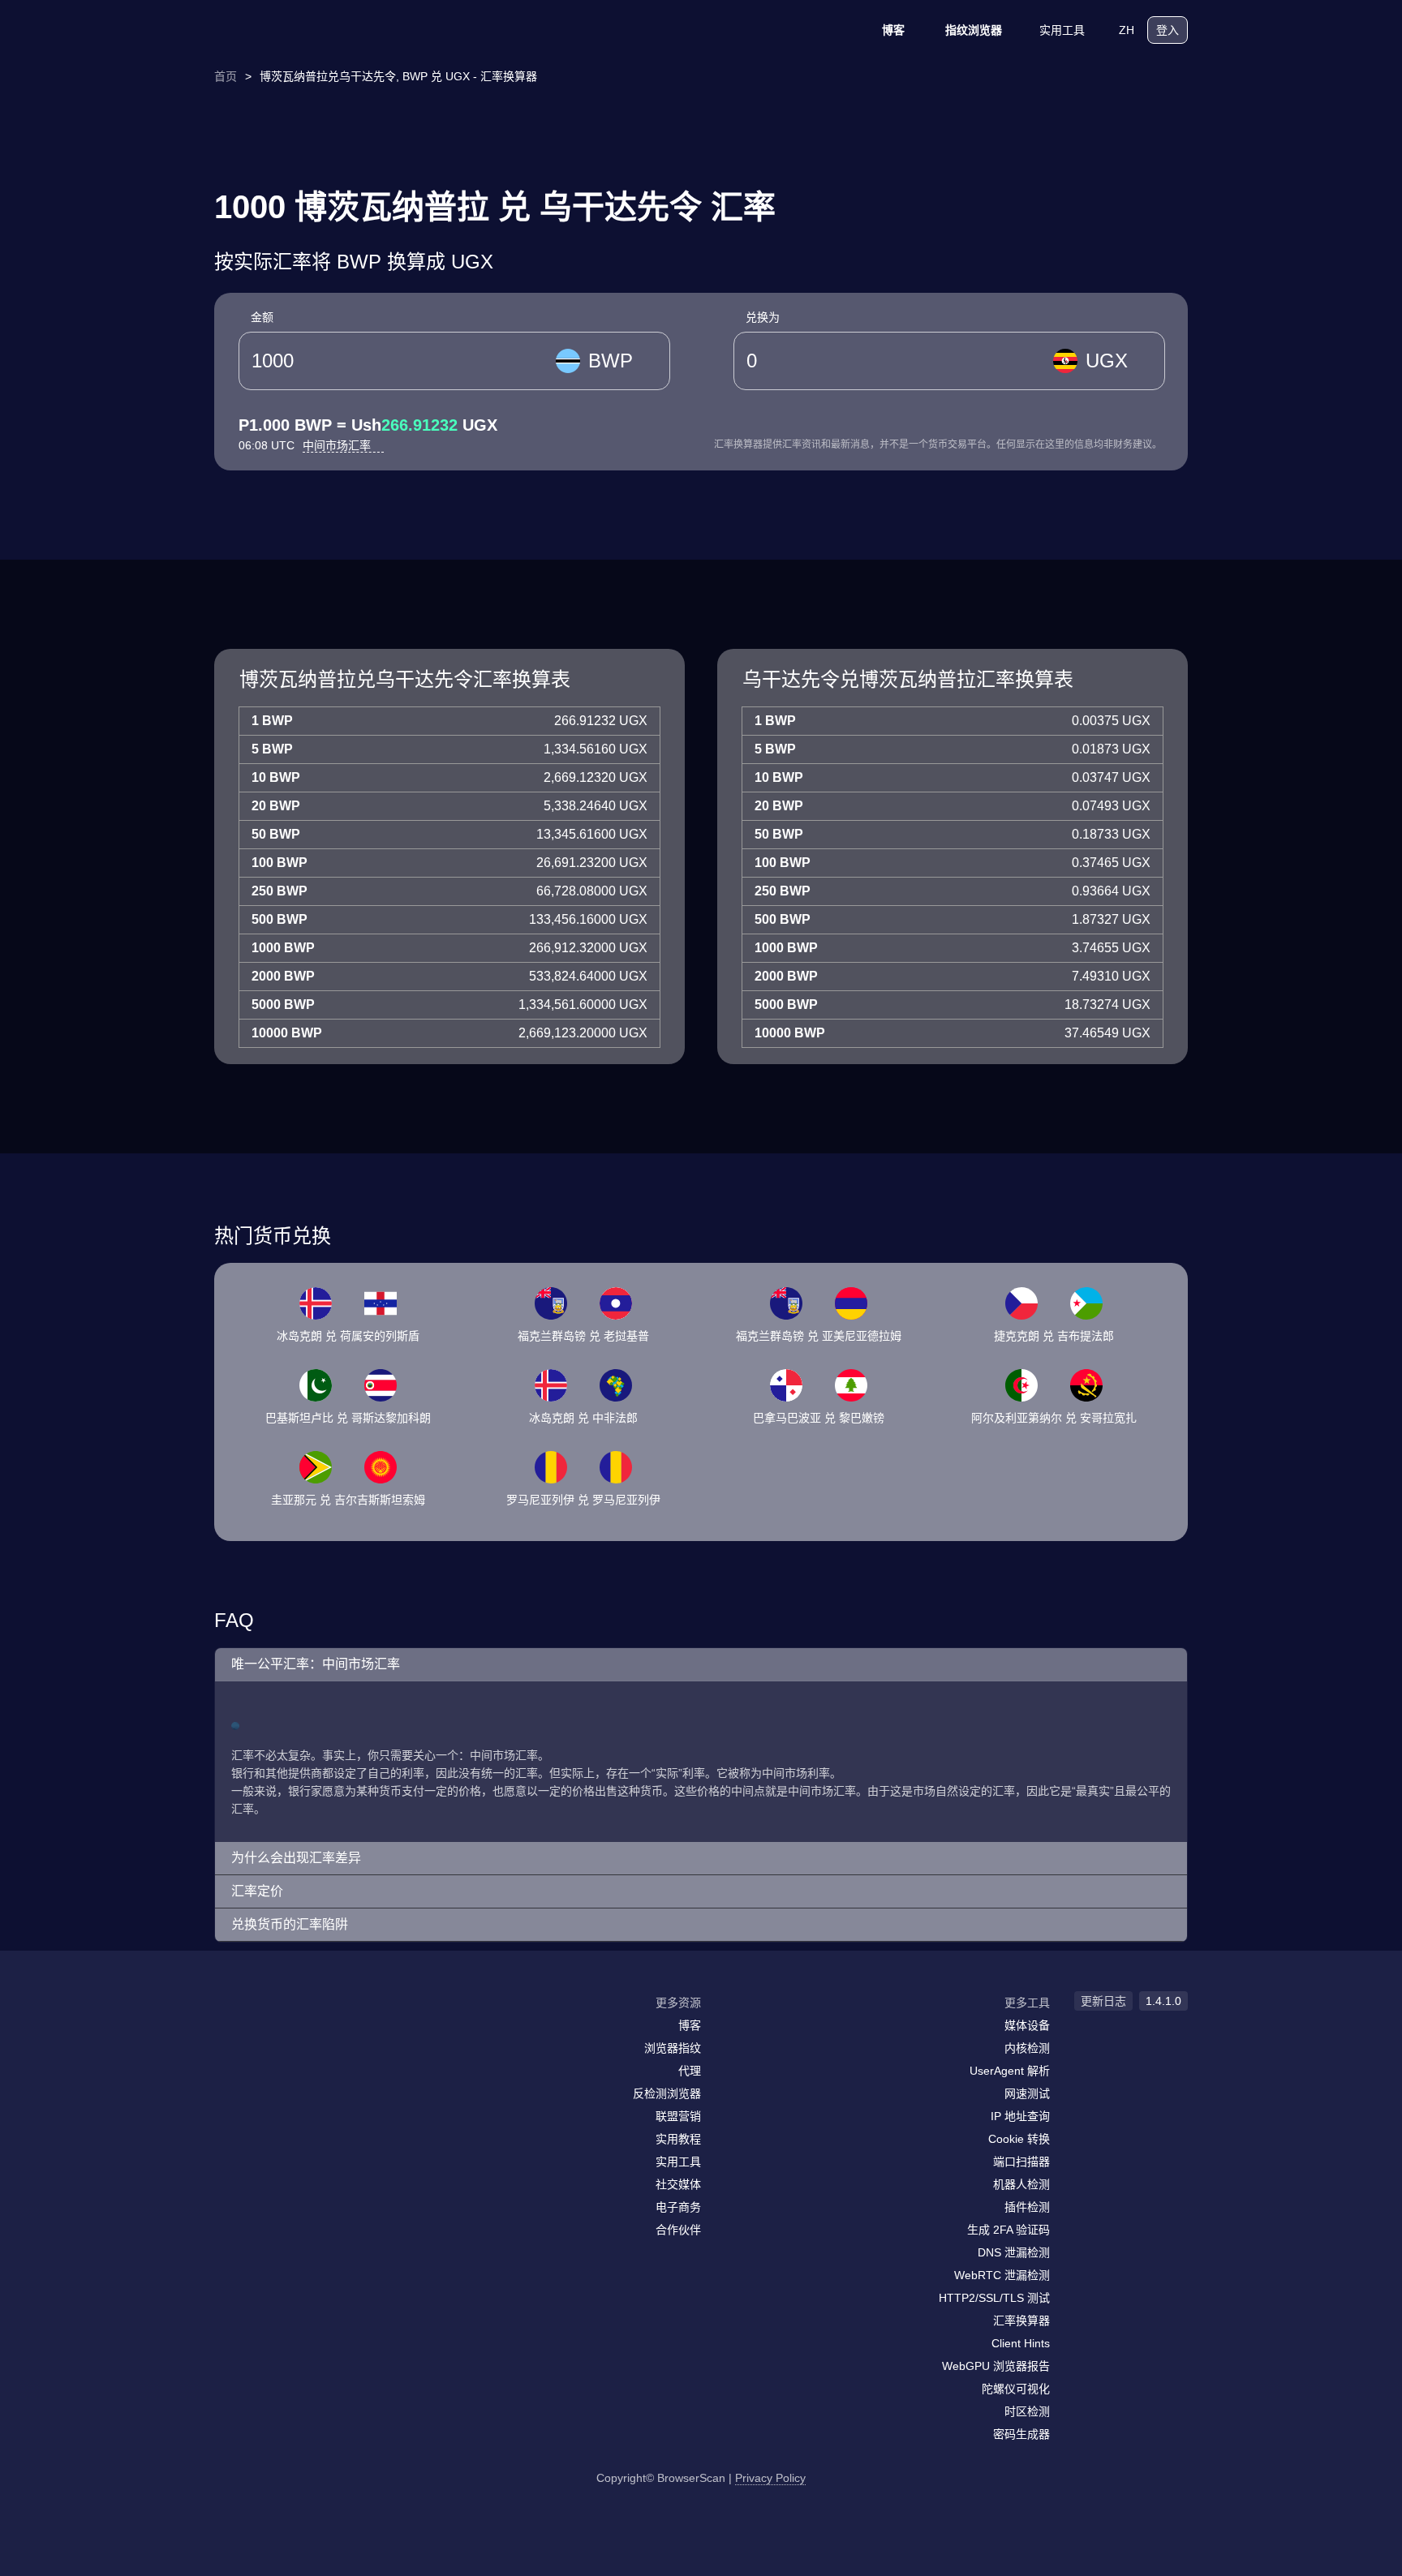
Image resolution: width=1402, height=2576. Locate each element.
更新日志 (1103, 2001)
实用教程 (678, 2139)
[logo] (295, 30)
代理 (690, 2071)
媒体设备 (1027, 2025)
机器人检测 (1021, 2184)
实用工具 (1062, 30)
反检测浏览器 (667, 2093)
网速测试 (1027, 2093)
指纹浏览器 (974, 30)
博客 (893, 30)
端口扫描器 (1021, 2162)
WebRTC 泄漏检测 (1002, 2275)
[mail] (232, 2034)
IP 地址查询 (1020, 2116)
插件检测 (1027, 2207)
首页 (226, 76)
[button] (701, 1665)
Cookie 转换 (1019, 2139)
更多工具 (1027, 2003)
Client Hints (1021, 2343)
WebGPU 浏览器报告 (996, 2366)
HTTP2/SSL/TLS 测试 (994, 2298)
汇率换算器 (1021, 2321)
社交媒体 (678, 2184)
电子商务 (678, 2207)
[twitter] (299, 2034)
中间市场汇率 (338, 445)
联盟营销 (678, 2116)
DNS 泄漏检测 (1014, 2252)
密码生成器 (1021, 2434)
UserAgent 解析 (1010, 2071)
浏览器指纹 (673, 2048)
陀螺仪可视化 (1016, 2389)
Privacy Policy (770, 2478)
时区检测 (1027, 2411)
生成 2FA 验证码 (1008, 2230)
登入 (1168, 30)
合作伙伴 (678, 2230)
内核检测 (1027, 2048)
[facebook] (267, 2034)
